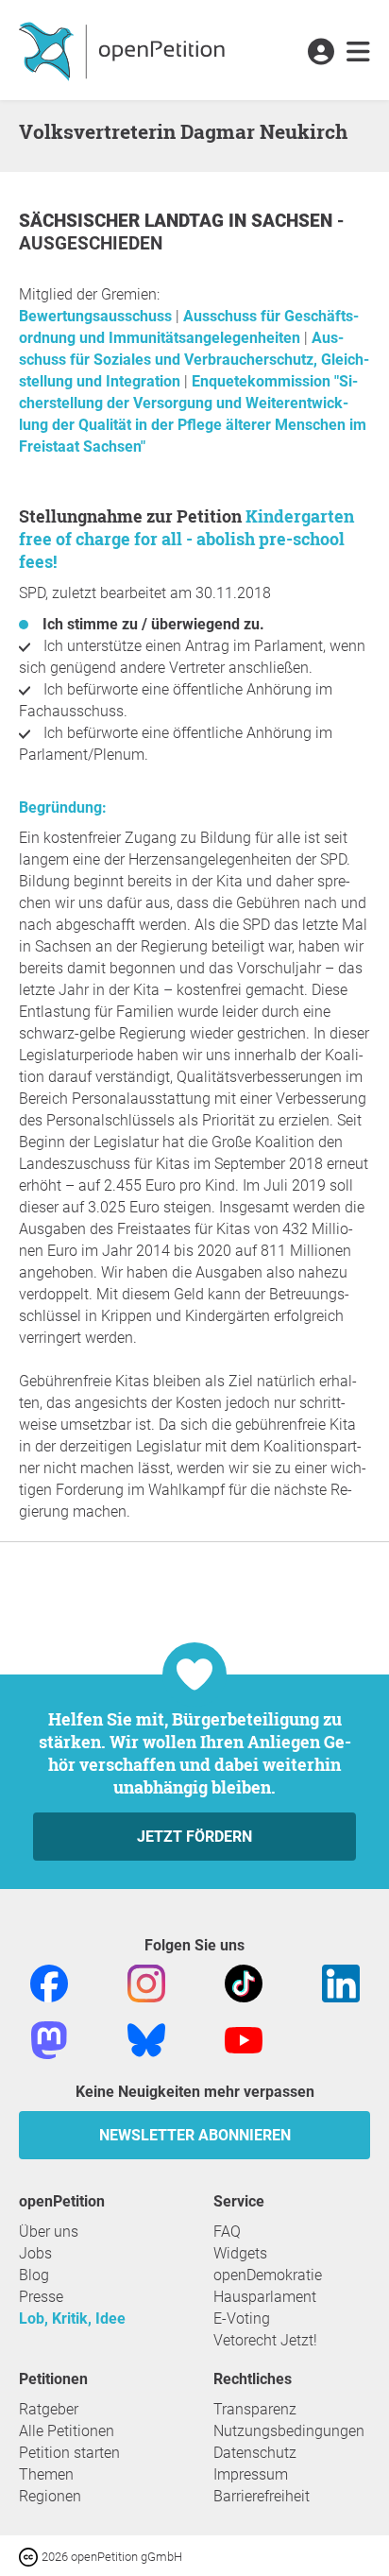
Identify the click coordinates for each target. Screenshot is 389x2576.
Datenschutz (255, 2453)
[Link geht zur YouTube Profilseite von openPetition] (244, 2039)
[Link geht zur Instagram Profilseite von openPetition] (146, 1982)
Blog (34, 2275)
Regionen (50, 2496)
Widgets (240, 2253)
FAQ (227, 2232)
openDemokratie (268, 2275)
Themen (46, 2474)
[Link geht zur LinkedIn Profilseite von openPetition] (341, 1982)
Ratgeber (49, 2409)
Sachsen (294, 221)
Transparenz (255, 2409)
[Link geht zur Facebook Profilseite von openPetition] (49, 1982)
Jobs (35, 2253)
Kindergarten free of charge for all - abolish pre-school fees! (186, 539)
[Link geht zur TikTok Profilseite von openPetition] (244, 1982)
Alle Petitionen (67, 2431)
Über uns (49, 2232)
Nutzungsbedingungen (289, 2431)
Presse (41, 2297)
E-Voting (242, 2318)
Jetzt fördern (194, 1837)
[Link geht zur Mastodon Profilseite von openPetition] (49, 2039)
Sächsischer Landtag (124, 221)
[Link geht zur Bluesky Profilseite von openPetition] (146, 2039)
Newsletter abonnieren (195, 2135)
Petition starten (69, 2453)
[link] (358, 53)
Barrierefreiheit (262, 2496)
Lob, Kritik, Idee (72, 2318)
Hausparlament (265, 2297)
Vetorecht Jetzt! (265, 2340)
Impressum (251, 2474)
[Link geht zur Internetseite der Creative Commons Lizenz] (30, 2556)
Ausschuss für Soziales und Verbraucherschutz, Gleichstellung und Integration (194, 360)
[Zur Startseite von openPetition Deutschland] (124, 50)
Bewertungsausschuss (97, 316)
